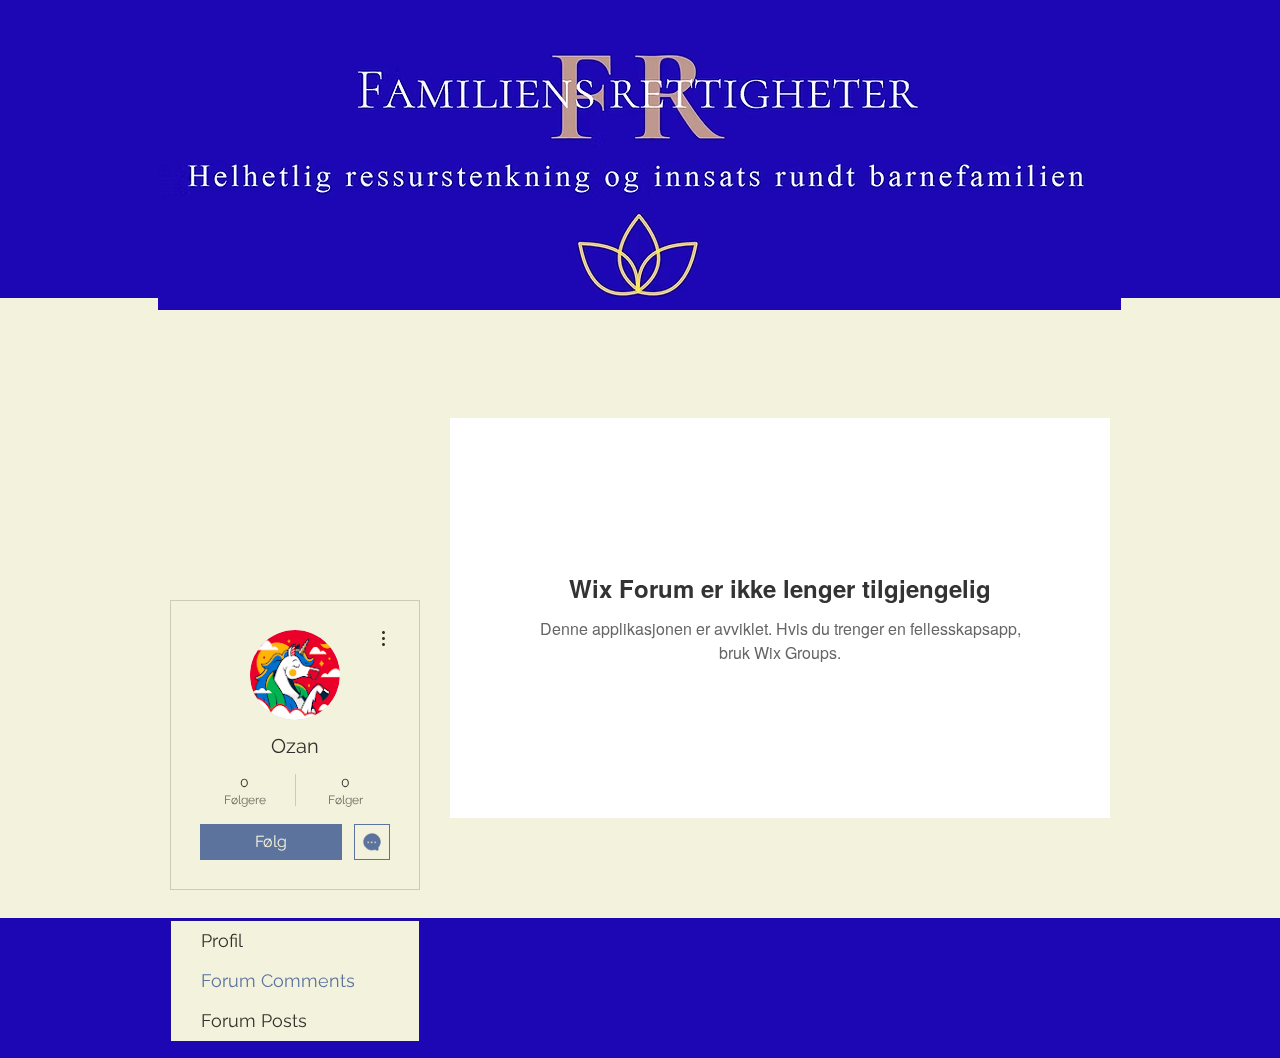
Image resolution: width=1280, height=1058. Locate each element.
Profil (222, 940)
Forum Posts (254, 1020)
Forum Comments (278, 980)
